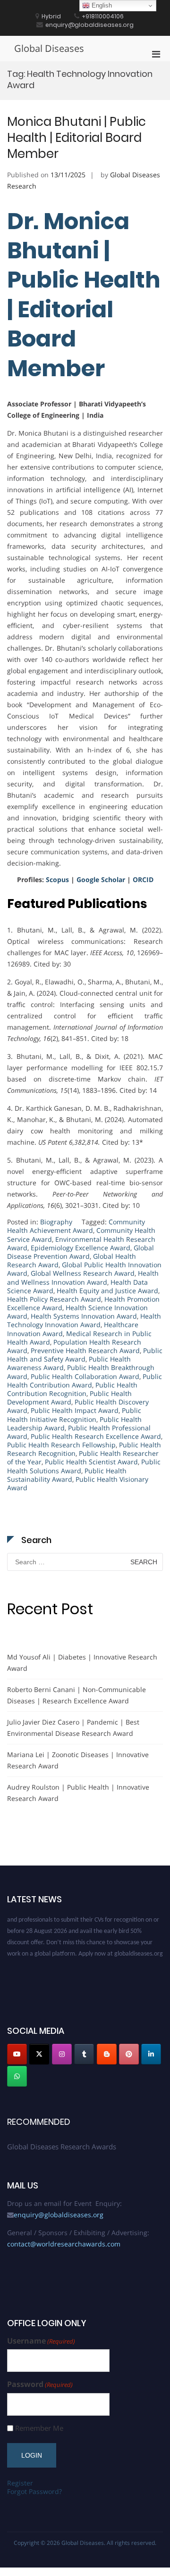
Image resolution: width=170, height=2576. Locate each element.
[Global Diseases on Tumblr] (84, 2054)
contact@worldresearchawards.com (64, 2244)
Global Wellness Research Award (83, 1273)
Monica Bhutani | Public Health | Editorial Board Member (76, 138)
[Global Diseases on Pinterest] (129, 2054)
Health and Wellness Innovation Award (83, 1277)
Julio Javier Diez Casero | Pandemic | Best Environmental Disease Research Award (73, 1728)
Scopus (57, 879)
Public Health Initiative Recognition (74, 1415)
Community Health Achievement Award (76, 1226)
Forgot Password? (34, 2491)
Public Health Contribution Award (85, 1381)
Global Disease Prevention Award (81, 1252)
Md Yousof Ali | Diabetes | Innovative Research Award (82, 1663)
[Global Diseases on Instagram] (62, 2054)
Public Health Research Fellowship (61, 1445)
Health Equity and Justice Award (107, 1291)
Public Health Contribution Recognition (72, 1389)
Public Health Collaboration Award (85, 1376)
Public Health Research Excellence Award (96, 1436)
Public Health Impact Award (75, 1410)
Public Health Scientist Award (91, 1462)
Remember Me (39, 2428)
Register (20, 2483)
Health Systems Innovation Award (84, 1316)
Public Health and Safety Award (85, 1355)
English (101, 5)
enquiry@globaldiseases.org (59, 2215)
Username (41, 2341)
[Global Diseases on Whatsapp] (17, 2076)
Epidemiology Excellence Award (81, 1248)
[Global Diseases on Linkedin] (151, 2054)
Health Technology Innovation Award (84, 1320)
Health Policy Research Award (54, 1299)
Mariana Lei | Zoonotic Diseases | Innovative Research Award (78, 1760)
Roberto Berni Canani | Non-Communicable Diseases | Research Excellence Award (76, 1695)
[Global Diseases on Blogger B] (107, 2054)
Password (40, 2384)
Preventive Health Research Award (85, 1350)
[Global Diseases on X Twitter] (39, 2054)
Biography (56, 1222)
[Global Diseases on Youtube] (17, 2054)
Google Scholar (101, 879)
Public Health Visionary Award (78, 1483)
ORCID (143, 879)
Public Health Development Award (69, 1398)
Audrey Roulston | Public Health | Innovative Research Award (78, 1793)
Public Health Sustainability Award (67, 1475)
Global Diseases (49, 48)
